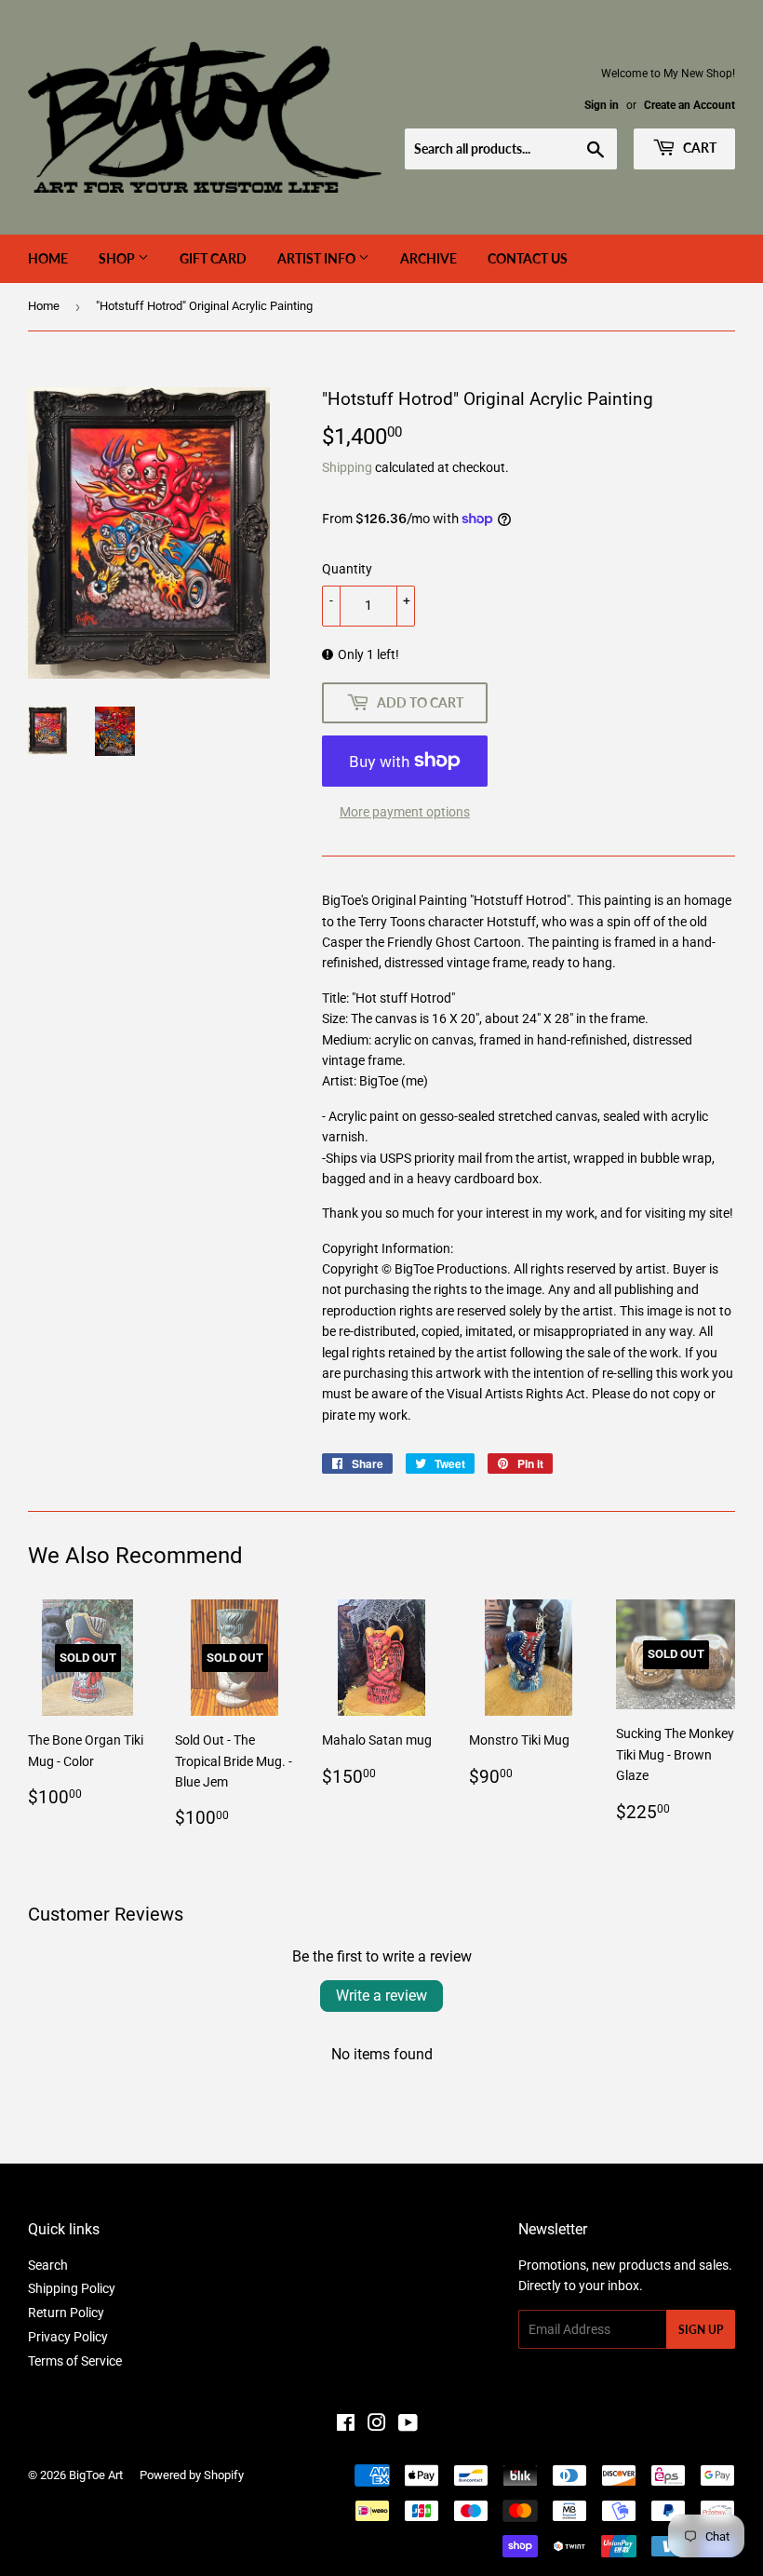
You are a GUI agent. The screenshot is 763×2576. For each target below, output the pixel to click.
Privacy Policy (68, 2337)
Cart (698, 148)
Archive (428, 258)
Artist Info (318, 258)
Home (48, 258)
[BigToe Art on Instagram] (377, 2425)
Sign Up (701, 2330)
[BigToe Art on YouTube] (408, 2425)
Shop (118, 258)
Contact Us (528, 258)
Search (48, 2265)
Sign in (602, 105)
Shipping (347, 467)
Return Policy (66, 2313)
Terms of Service (75, 2361)
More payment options (405, 812)
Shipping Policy (72, 2288)
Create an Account (689, 105)
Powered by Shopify (192, 2475)
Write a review (381, 1996)
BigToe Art (96, 2475)
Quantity (347, 569)
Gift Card (213, 258)
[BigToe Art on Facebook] (346, 2425)
